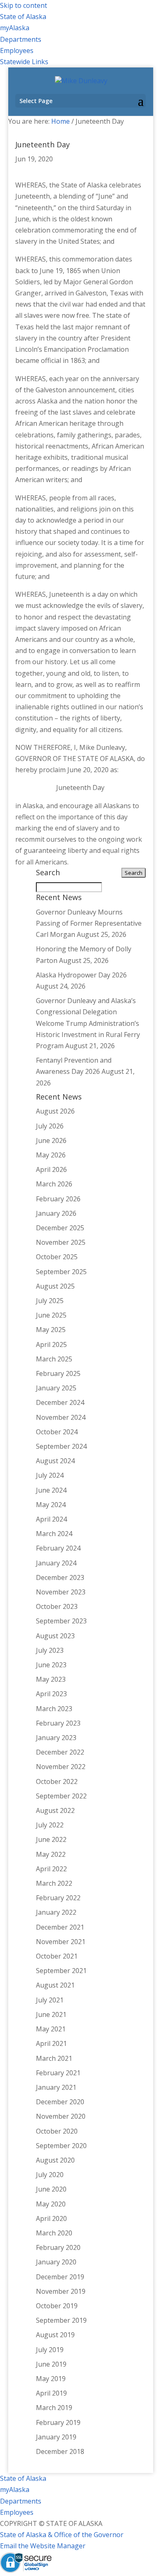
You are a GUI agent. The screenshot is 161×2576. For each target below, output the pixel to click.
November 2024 (61, 1417)
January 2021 (56, 2087)
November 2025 (61, 1242)
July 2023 (50, 1650)
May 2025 (51, 1330)
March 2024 (54, 1534)
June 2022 (51, 1839)
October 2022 (57, 1781)
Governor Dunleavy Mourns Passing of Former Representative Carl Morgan (89, 923)
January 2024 (56, 1563)
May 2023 (51, 1679)
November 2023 (61, 1592)
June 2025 (51, 1315)
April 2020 (51, 2218)
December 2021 (60, 1927)
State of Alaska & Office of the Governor (62, 2535)
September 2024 (61, 1446)
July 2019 (50, 2350)
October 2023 (57, 1606)
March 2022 (54, 1883)
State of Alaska (23, 17)
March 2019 (54, 2408)
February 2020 (58, 2247)
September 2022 (61, 1796)
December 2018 (60, 2451)
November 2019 (61, 2291)
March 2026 (54, 1184)
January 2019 (56, 2437)
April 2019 (51, 2393)
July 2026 (50, 1126)
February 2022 (58, 1898)
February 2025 (58, 1373)
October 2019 (57, 2306)
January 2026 (56, 1213)
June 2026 (51, 1140)
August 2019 (55, 2335)
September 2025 (61, 1272)
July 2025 (50, 1301)
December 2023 (60, 1577)
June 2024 (51, 1490)
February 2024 (58, 1548)
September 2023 (61, 1621)
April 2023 (51, 1694)
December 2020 (60, 2102)
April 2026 (51, 1169)
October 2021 (57, 1956)
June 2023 (51, 1665)
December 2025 (60, 1228)
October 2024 (57, 1432)
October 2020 (57, 2131)
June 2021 (51, 2014)
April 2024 (51, 1519)
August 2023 (55, 1636)
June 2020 (51, 2189)
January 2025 (56, 1388)
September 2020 (61, 2146)
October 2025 (57, 1257)
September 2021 (61, 1971)
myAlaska (15, 28)
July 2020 (50, 2175)
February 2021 (58, 2073)
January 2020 (56, 2262)
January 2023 (56, 1738)
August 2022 (55, 1810)
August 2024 (55, 1461)
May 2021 (51, 2029)
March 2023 (54, 1709)
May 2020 (51, 2204)
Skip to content (24, 5)
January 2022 (56, 1912)
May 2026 (51, 1155)
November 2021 (61, 1942)
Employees (17, 50)
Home (60, 121)
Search (134, 873)
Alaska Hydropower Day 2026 (81, 975)
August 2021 (55, 1985)
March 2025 (54, 1359)
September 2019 (61, 2320)
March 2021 (54, 2058)
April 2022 (51, 1869)
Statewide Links (24, 62)
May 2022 (51, 1854)
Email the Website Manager (43, 2546)
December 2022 (60, 1752)
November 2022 (61, 1767)
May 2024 (51, 1505)
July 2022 (50, 1825)
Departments (21, 39)
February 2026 (58, 1199)
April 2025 (51, 1344)
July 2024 (50, 1475)
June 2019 (51, 2364)
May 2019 (51, 2379)
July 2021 (50, 2000)
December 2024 (60, 1402)
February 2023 (58, 1723)
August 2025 (55, 1286)
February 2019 (58, 2422)
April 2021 (51, 2043)
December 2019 (60, 2277)
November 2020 (61, 2116)
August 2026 (55, 1111)
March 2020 (54, 2233)
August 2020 (55, 2160)
